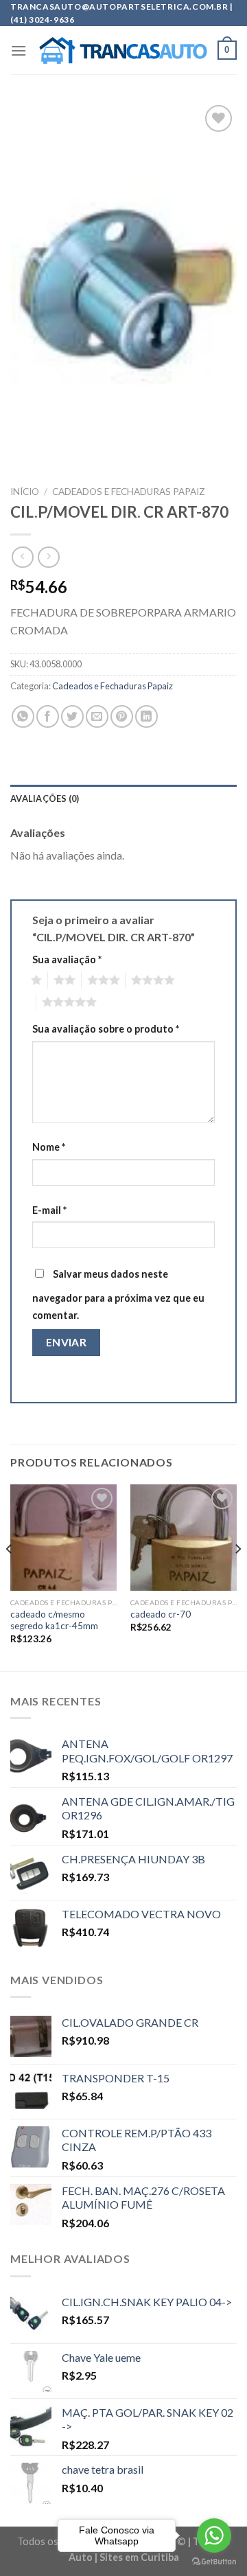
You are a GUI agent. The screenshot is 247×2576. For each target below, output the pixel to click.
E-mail (49, 1210)
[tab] (123, 798)
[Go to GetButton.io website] (214, 2562)
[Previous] (10, 1576)
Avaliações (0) (45, 798)
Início (25, 492)
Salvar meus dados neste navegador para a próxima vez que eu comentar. (118, 1295)
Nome (49, 1147)
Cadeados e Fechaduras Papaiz (129, 492)
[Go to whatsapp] (214, 2535)
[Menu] (19, 50)
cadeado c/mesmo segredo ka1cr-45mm (54, 1620)
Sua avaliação (67, 959)
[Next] (237, 1576)
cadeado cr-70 (161, 1614)
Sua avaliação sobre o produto (106, 1029)
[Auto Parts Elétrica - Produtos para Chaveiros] (123, 51)
